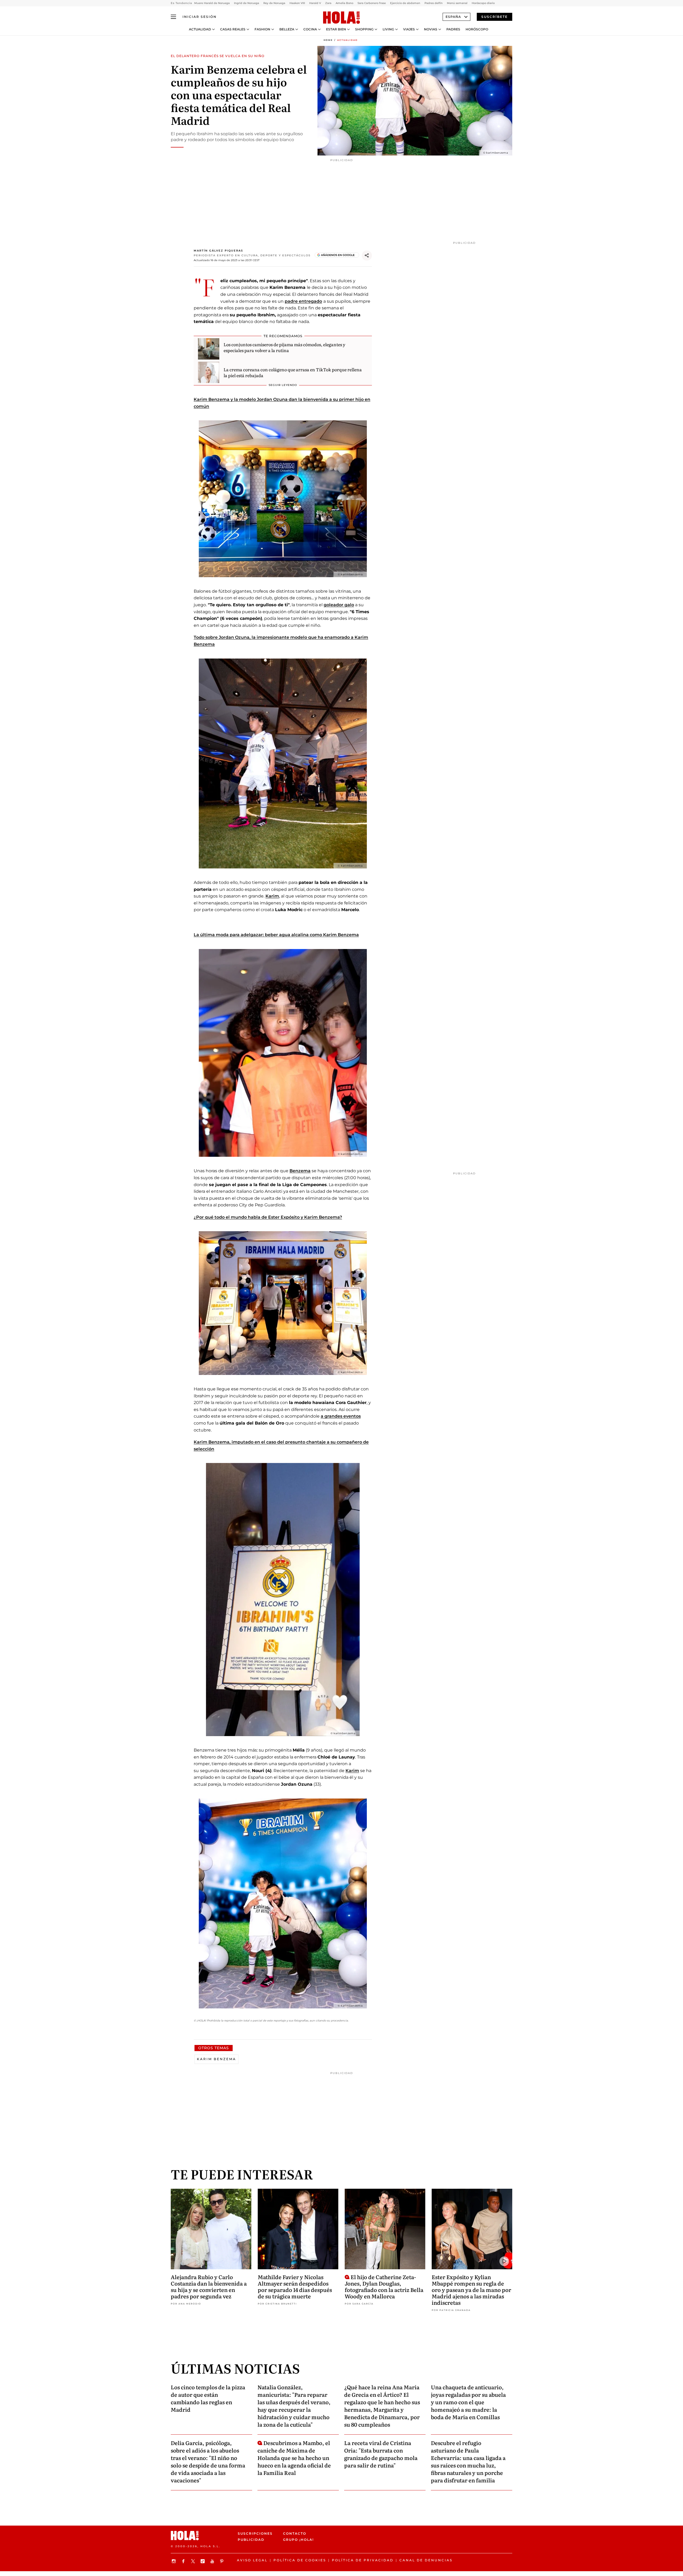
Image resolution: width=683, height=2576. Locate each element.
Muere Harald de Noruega (212, 3)
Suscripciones (255, 2533)
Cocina (310, 29)
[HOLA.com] (341, 18)
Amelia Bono (344, 3)
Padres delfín (434, 3)
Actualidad (200, 29)
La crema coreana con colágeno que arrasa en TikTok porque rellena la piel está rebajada (293, 372)
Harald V (315, 3)
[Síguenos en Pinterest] (223, 2561)
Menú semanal (457, 3)
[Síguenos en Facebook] (184, 2561)
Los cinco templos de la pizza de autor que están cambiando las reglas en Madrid (208, 2398)
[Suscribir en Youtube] (213, 2561)
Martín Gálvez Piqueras (218, 251)
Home (328, 40)
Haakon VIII (297, 3)
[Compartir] (367, 256)
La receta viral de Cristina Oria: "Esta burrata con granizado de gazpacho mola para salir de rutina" (381, 2454)
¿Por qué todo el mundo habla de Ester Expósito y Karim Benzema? (268, 1217)
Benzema (300, 1171)
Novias (431, 29)
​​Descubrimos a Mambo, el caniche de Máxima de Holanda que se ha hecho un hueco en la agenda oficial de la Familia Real (294, 2458)
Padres (453, 29)
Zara (328, 3)
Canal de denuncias (426, 2560)
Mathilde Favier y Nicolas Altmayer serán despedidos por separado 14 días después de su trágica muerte (295, 2286)
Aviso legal (252, 2560)
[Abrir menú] (173, 17)
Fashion (262, 29)
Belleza (287, 29)
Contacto (295, 2533)
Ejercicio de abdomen (405, 3)
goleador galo (339, 605)
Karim (272, 896)
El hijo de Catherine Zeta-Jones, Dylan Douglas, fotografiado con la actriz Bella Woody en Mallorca (384, 2286)
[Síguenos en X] (194, 2561)
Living (388, 29)
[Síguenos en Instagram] (174, 2561)
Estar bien (336, 29)
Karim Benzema (217, 2059)
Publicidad (251, 2540)
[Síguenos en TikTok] (203, 2561)
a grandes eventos (341, 1416)
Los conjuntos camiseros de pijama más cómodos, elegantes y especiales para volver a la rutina (284, 347)
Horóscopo (477, 29)
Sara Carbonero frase (372, 3)
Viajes (409, 29)
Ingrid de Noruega (247, 3)
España (453, 17)
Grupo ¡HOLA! (298, 2540)
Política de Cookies (300, 2560)
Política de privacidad (363, 2560)
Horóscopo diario (483, 3)
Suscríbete (495, 17)
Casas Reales (233, 29)
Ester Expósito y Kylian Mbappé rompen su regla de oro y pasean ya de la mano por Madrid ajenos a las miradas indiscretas (471, 2290)
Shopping (364, 29)
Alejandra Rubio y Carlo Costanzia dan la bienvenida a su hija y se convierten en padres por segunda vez (209, 2286)
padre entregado (303, 301)
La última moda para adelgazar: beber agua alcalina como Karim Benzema (276, 935)
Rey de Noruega (274, 3)
